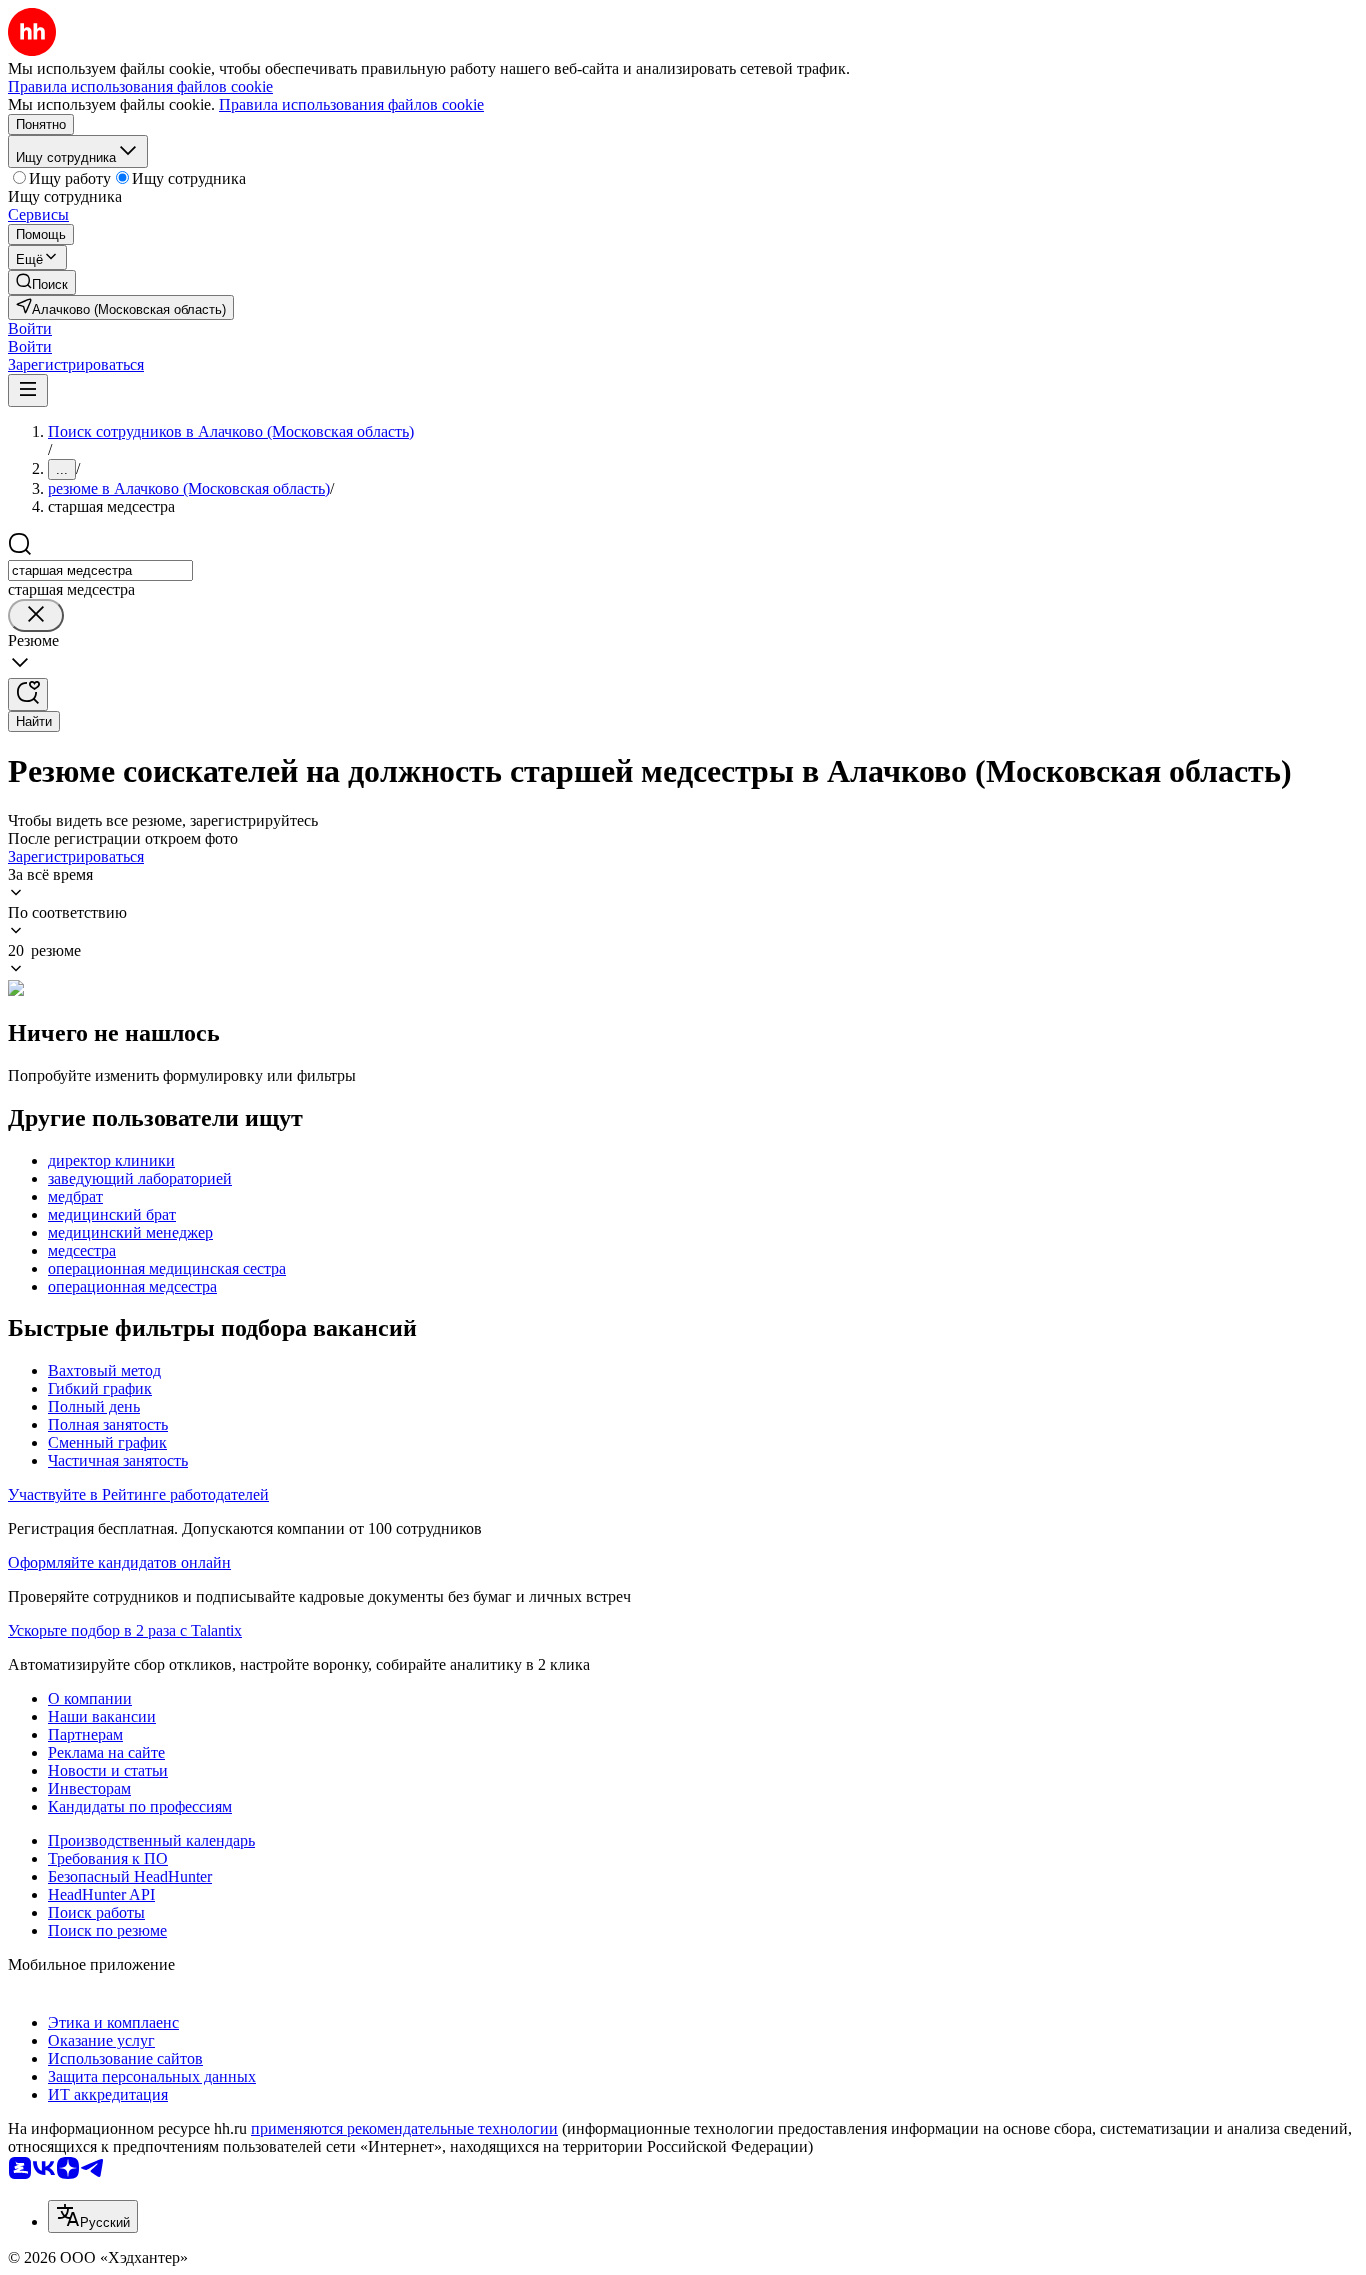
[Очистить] (36, 615)
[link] (42, 282)
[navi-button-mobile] (28, 390)
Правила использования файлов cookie (351, 104)
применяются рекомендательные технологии (404, 2128)
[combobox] (100, 570)
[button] (30, 328)
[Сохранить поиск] (28, 694)
